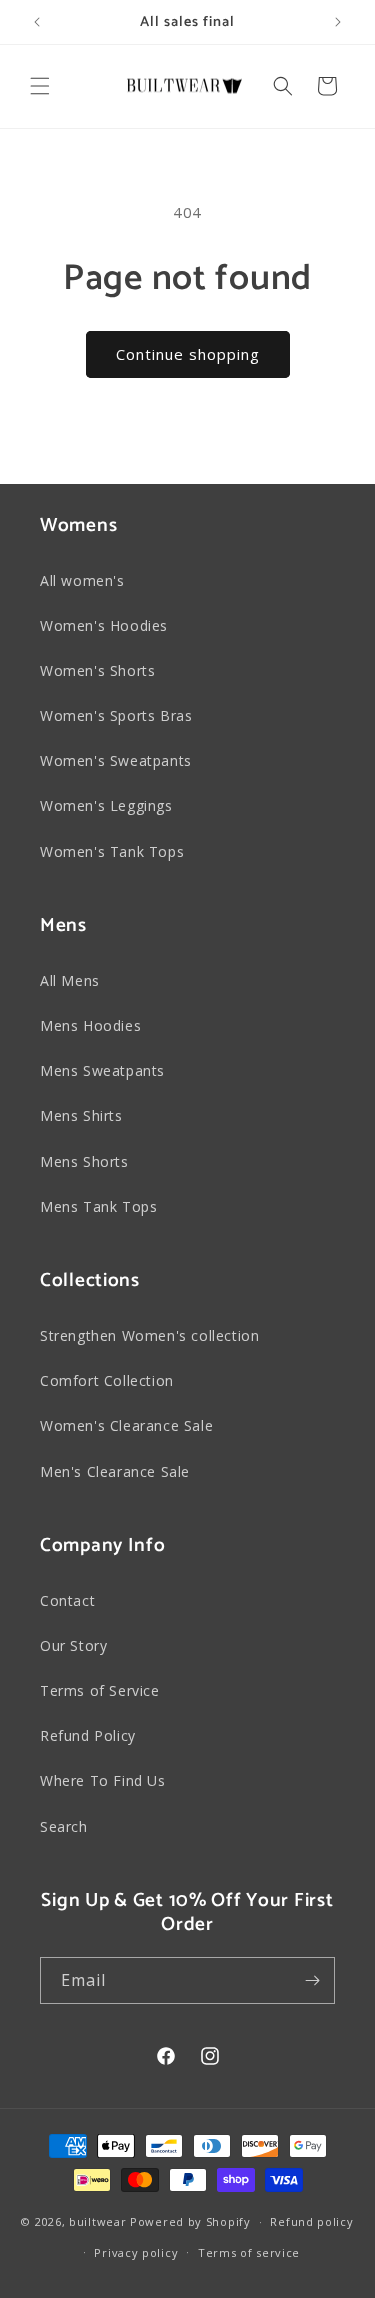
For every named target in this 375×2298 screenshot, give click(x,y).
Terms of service (249, 2252)
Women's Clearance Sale (126, 1425)
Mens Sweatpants (102, 1070)
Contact (67, 1600)
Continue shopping (188, 354)
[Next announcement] (338, 22)
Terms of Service (100, 1690)
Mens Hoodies (90, 1025)
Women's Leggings (106, 805)
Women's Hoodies (104, 625)
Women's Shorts (97, 670)
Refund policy (311, 2221)
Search (64, 1826)
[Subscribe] (312, 1980)
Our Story (73, 1645)
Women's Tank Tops (112, 851)
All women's (82, 580)
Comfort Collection (107, 1380)
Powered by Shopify (190, 2221)
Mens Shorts (84, 1161)
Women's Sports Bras (116, 715)
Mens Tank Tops (98, 1206)
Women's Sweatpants (116, 760)
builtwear (97, 2221)
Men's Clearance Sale (115, 1471)
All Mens (70, 980)
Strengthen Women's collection (149, 1335)
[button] (40, 86)
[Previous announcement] (37, 22)
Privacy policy (136, 2252)
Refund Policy (88, 1735)
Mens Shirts (81, 1115)
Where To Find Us (103, 1780)
